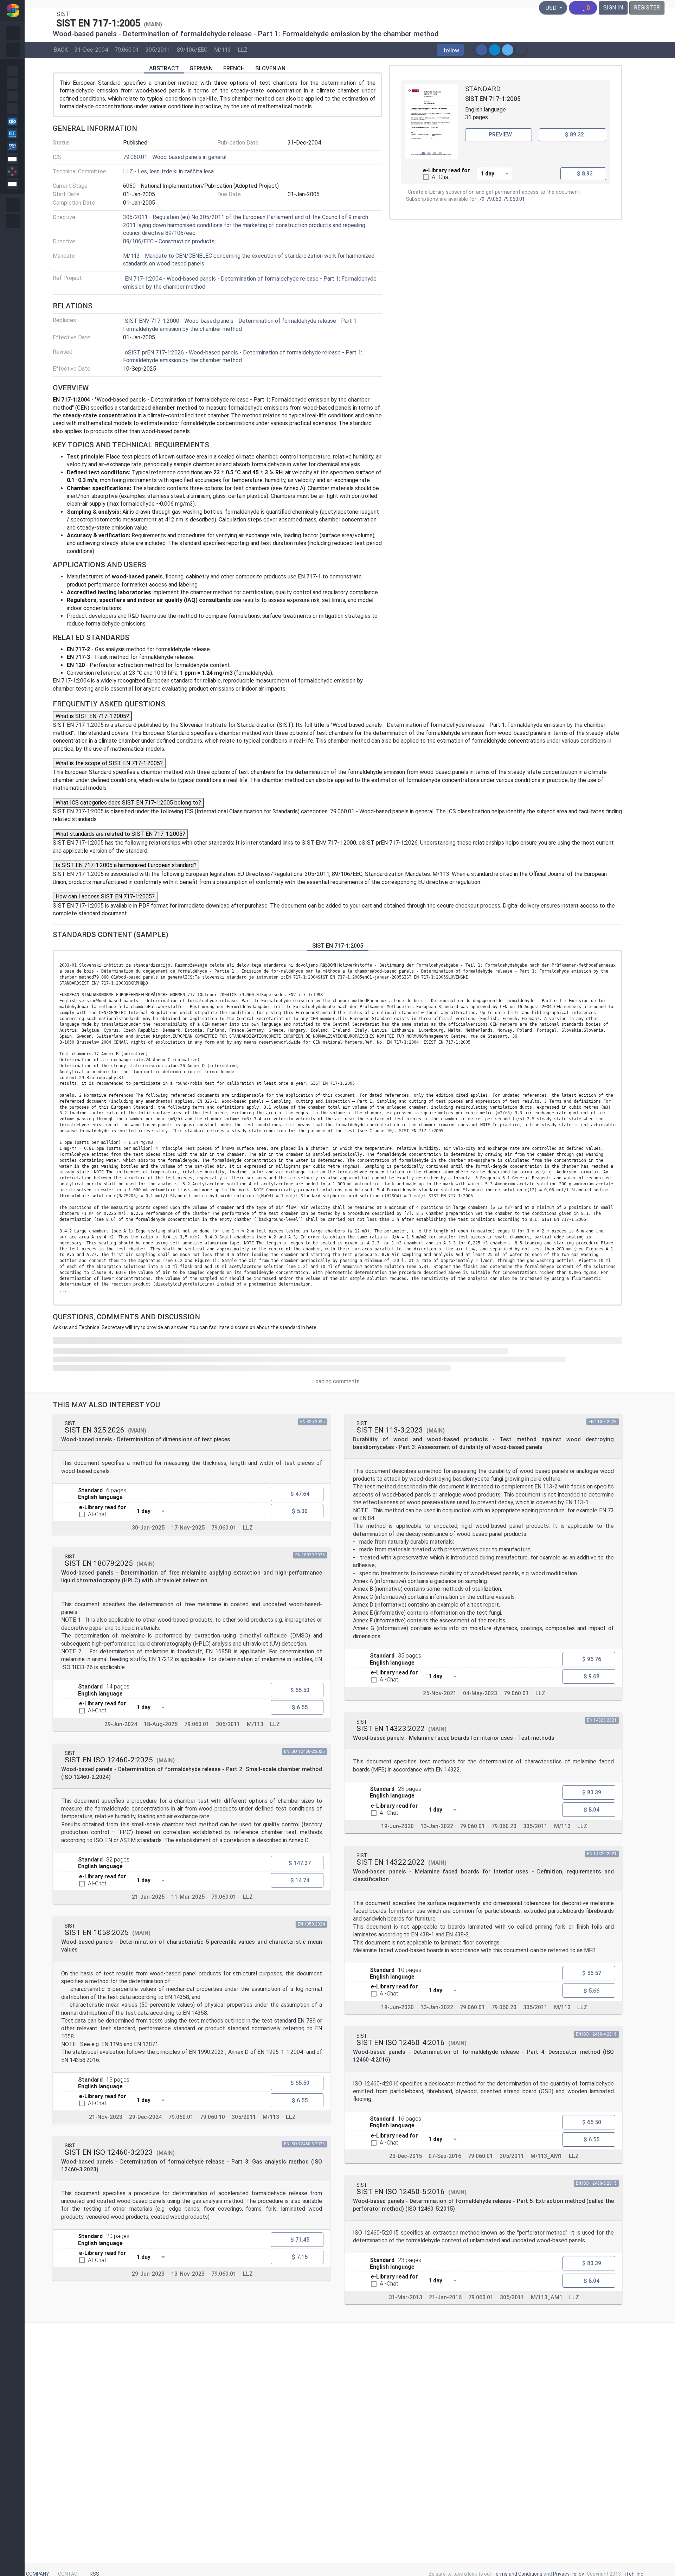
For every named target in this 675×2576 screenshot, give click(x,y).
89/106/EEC (192, 49)
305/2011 (158, 49)
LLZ (243, 49)
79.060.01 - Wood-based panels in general (175, 157)
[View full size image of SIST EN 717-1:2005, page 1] (432, 122)
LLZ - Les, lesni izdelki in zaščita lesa (168, 171)
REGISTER (647, 8)
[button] (450, 50)
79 (482, 199)
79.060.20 (504, 1827)
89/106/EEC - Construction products (169, 241)
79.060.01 (127, 49)
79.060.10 (213, 2117)
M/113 (223, 49)
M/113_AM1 (546, 2156)
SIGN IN (613, 8)
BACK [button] (61, 49)
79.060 (494, 199)
